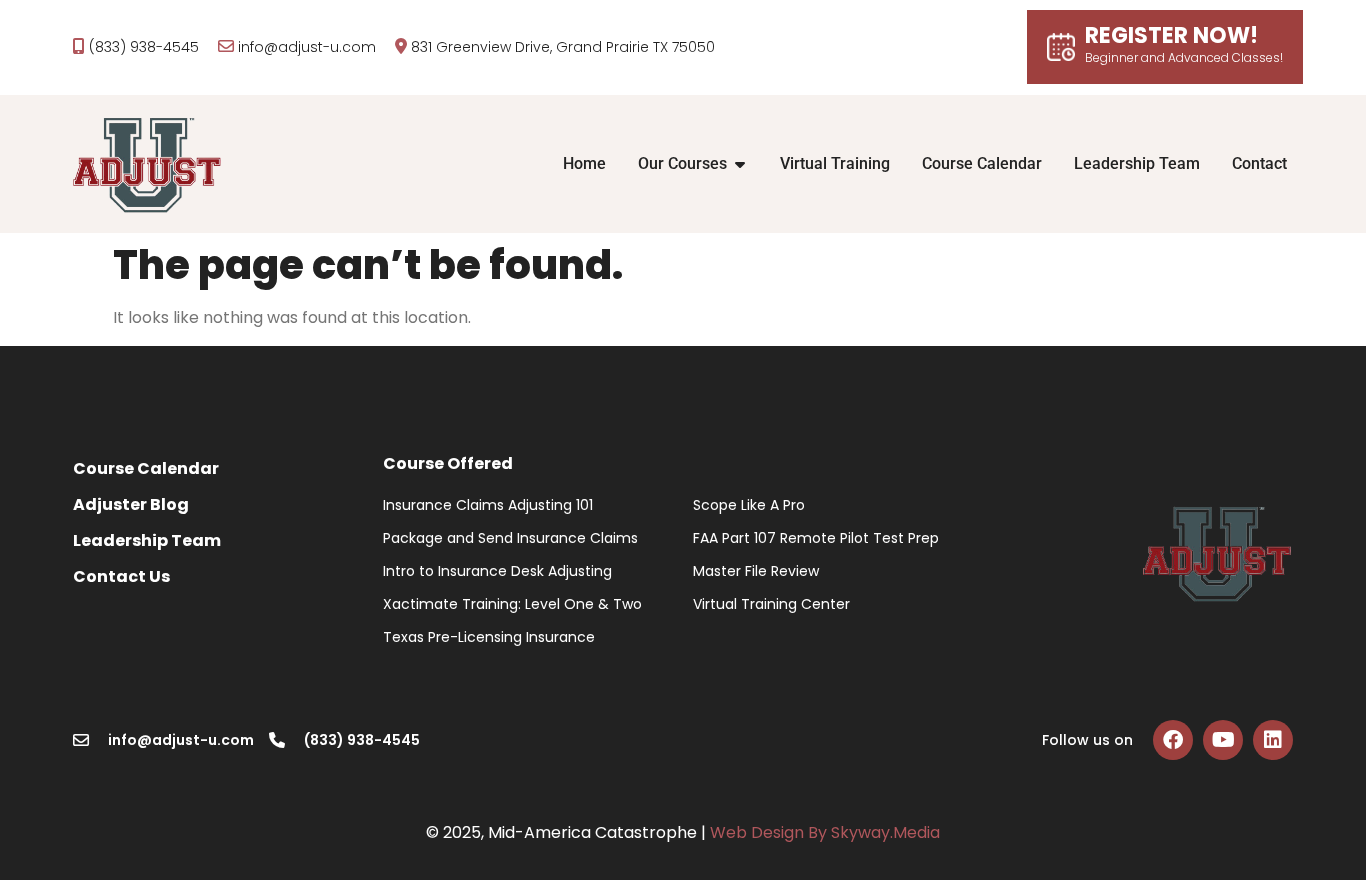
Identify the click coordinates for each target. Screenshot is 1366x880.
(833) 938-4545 (144, 47)
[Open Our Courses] (740, 164)
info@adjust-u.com (307, 47)
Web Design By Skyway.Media (825, 832)
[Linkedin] (1273, 740)
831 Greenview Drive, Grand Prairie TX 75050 (563, 47)
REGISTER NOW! (1184, 45)
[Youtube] (1223, 740)
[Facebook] (1173, 740)
